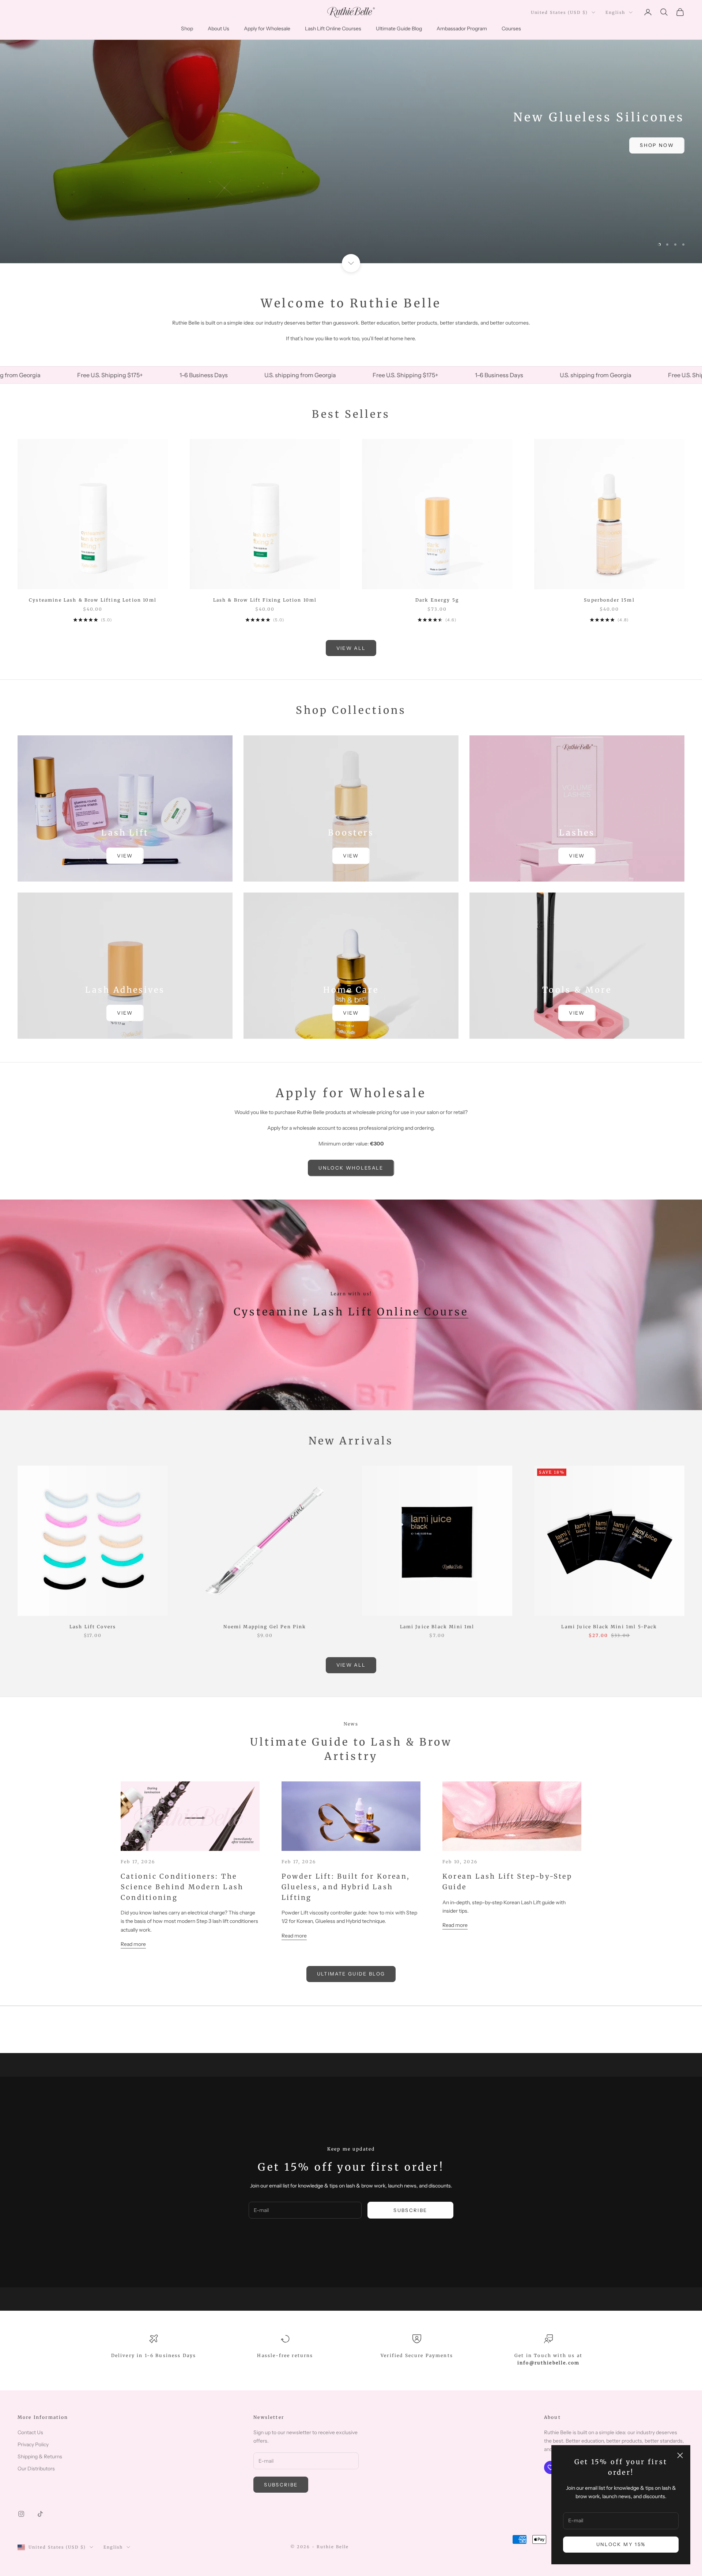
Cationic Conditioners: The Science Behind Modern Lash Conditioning (182, 1887)
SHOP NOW (351, 145)
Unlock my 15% (621, 2544)
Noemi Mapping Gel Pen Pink (265, 1627)
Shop (187, 29)
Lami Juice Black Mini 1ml (437, 1627)
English (615, 12)
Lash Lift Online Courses (333, 29)
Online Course (423, 1312)
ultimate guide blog (351, 1974)
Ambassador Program (462, 29)
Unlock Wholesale (351, 1168)
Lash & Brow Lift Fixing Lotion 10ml (265, 600)
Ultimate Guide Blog (399, 29)
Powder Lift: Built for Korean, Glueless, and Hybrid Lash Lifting (346, 1887)
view (125, 856)
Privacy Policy (33, 2444)
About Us (218, 29)
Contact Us (30, 2432)
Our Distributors (36, 2469)
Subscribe (410, 2210)
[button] (146, 2508)
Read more (133, 1944)
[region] (351, 132)
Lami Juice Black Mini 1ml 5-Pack (609, 1627)
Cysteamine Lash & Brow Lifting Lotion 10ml (93, 600)
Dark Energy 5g (437, 600)
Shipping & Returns (40, 2456)
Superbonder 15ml (609, 600)
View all (351, 648)
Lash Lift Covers (93, 1627)
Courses (511, 29)
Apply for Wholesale (267, 29)
